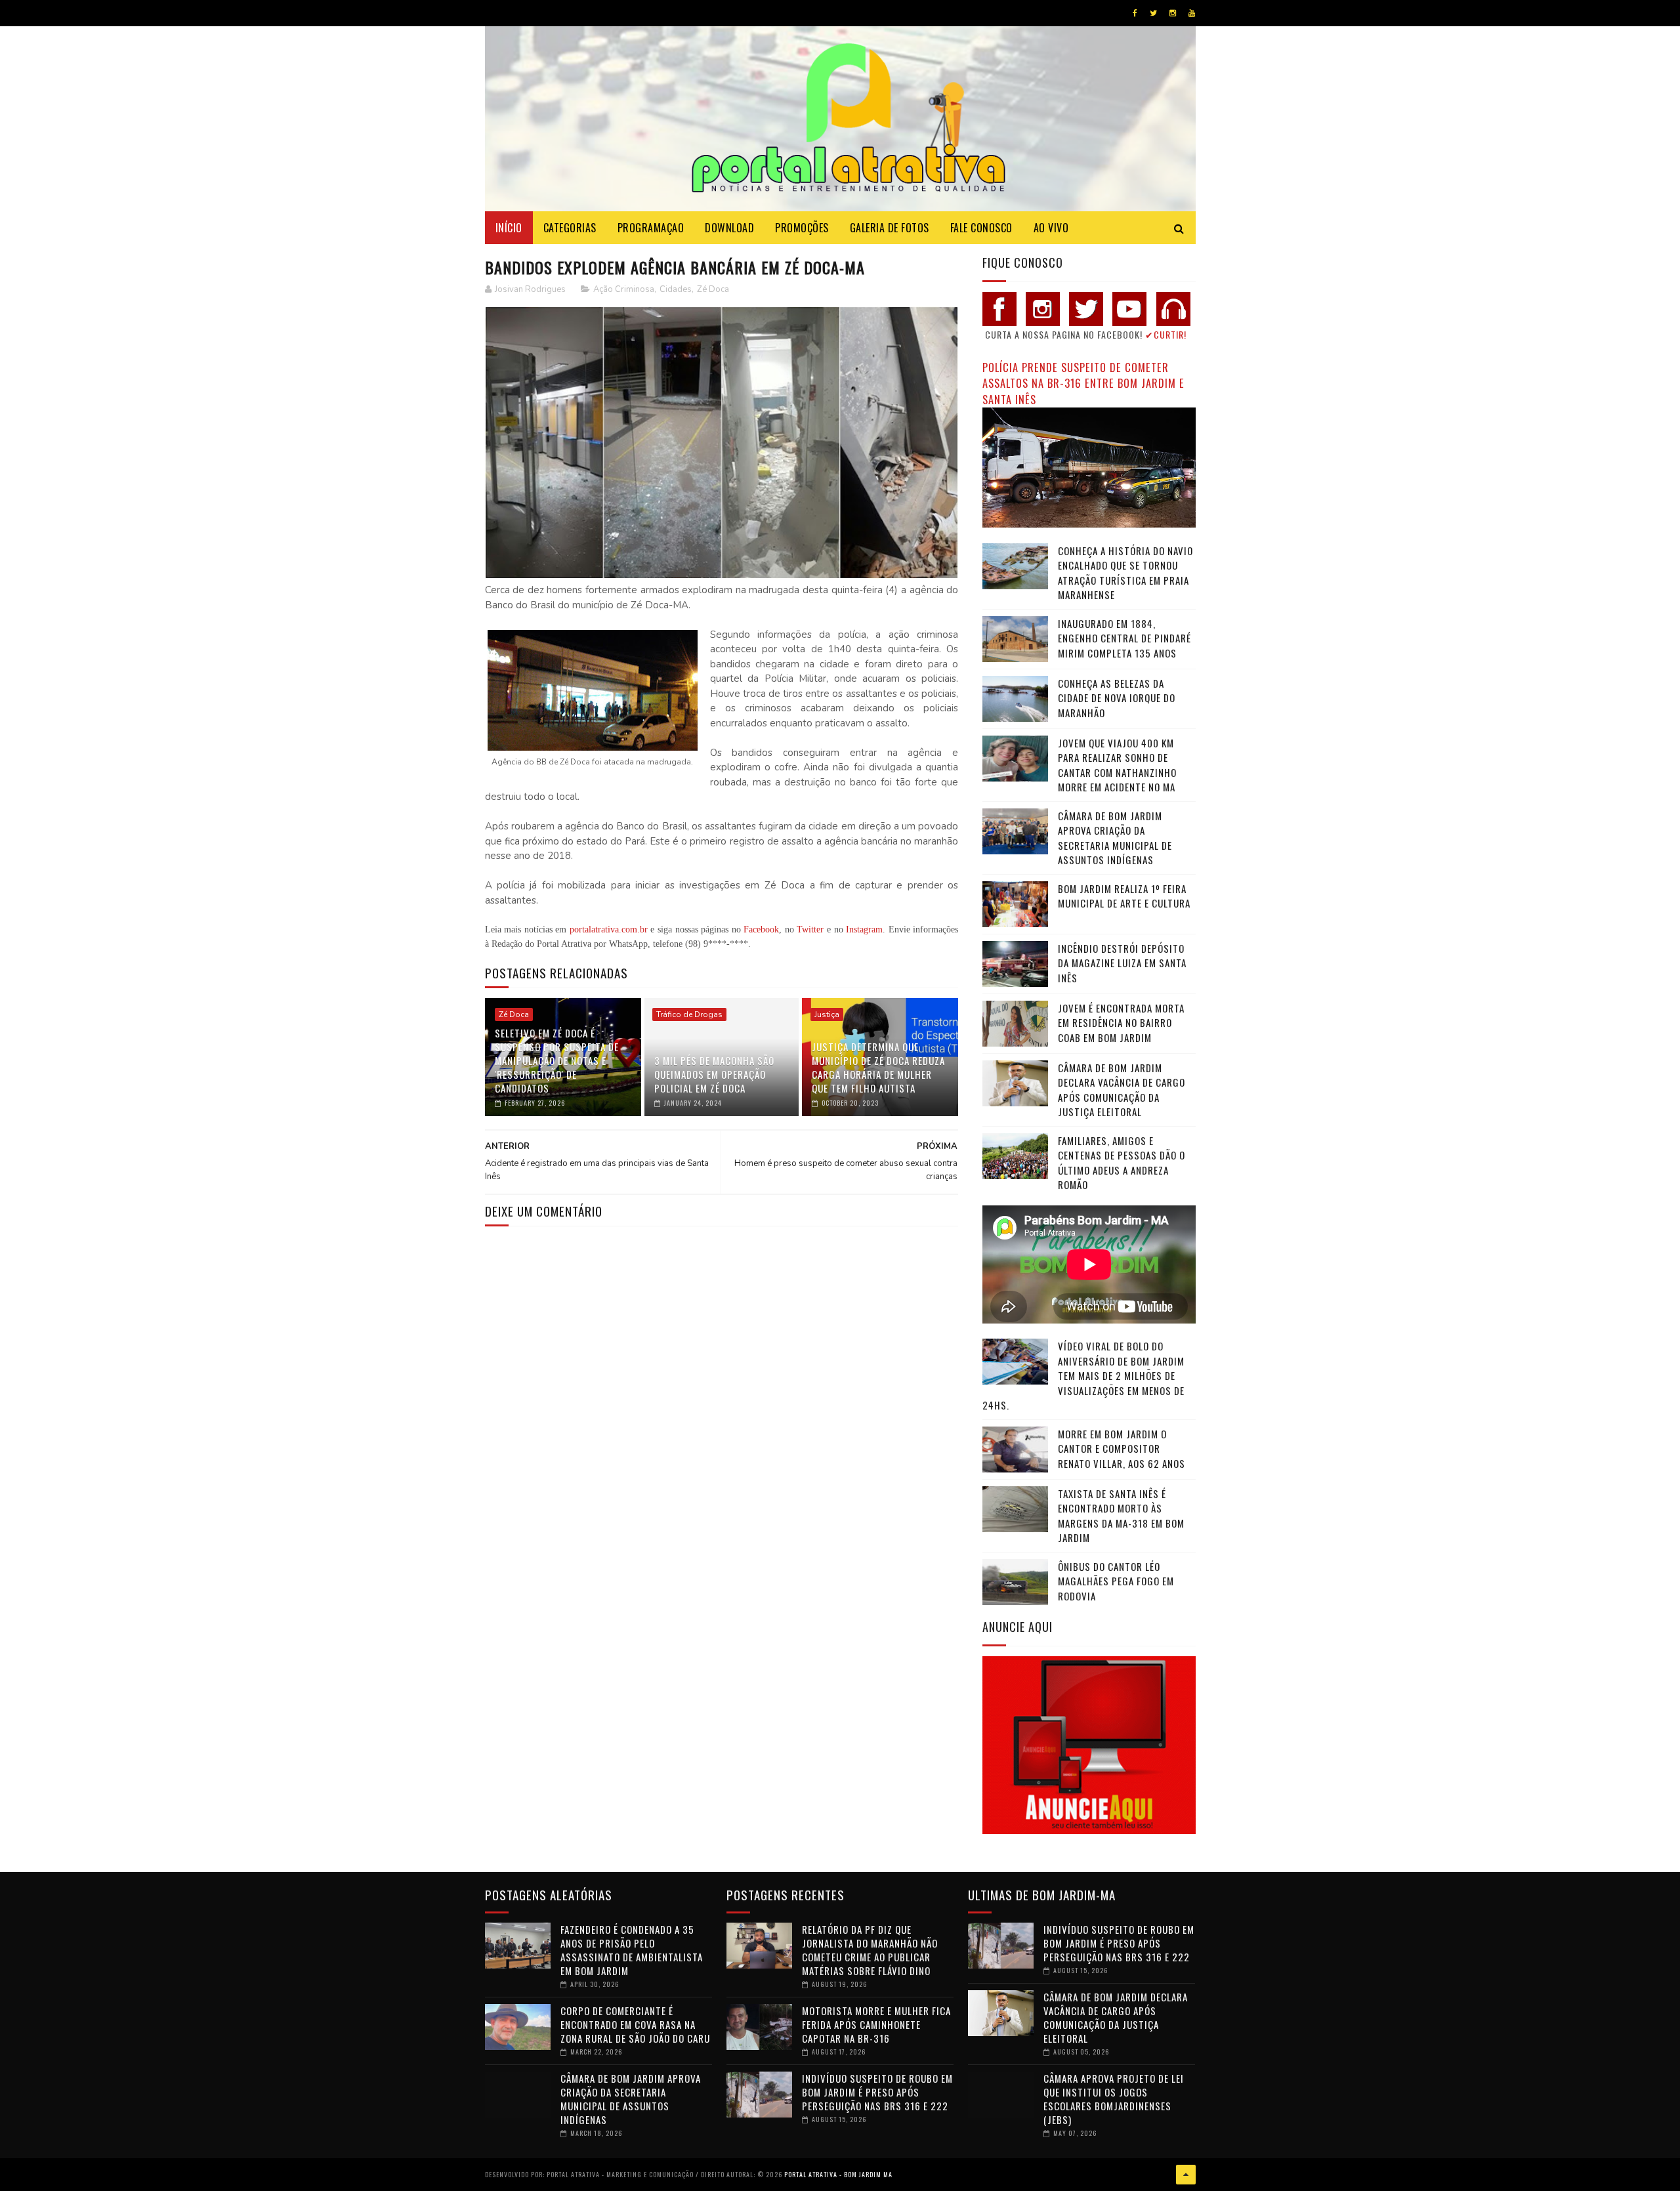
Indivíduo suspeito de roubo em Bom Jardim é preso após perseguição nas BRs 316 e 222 (877, 2092)
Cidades (676, 289)
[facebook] (1135, 13)
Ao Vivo (1051, 228)
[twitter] (1153, 13)
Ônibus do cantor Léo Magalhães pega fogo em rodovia (1116, 1581)
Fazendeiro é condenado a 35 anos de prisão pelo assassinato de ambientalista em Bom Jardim (632, 1950)
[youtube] (1192, 13)
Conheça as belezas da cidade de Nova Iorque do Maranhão (1117, 698)
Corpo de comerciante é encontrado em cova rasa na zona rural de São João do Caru (635, 2024)
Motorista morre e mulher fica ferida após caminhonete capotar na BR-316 (876, 2024)
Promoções (802, 228)
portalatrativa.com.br (609, 929)
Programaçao (651, 228)
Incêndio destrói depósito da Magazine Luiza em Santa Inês (1122, 963)
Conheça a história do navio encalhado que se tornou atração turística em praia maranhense (1125, 573)
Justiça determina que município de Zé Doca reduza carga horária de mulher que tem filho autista (878, 1067)
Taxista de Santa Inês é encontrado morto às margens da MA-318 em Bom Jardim (1121, 1516)
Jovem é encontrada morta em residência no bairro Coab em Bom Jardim (1121, 1023)
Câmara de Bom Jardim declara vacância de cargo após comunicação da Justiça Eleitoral (1122, 1090)
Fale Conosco (981, 228)
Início (509, 228)
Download (729, 228)
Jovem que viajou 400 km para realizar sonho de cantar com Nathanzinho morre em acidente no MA (1117, 765)
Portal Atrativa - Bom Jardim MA (838, 2174)
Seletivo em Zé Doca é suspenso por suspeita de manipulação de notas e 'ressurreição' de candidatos (557, 1060)
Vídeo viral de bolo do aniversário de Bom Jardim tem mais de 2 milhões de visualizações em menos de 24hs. (1083, 1375)
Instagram (864, 929)
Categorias (570, 228)
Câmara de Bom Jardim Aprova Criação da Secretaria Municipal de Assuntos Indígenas (1115, 838)
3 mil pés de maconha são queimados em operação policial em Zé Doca (714, 1074)
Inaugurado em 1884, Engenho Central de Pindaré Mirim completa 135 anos (1124, 638)
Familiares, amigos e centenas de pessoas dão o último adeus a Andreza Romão (1122, 1163)
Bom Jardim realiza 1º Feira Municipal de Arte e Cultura (1124, 896)
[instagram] (1173, 13)
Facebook (761, 929)
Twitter (810, 929)
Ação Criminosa (624, 289)
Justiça (827, 1014)
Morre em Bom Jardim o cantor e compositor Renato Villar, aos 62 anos (1122, 1449)
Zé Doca (713, 289)
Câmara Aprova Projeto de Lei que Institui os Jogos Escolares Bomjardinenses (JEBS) (1114, 2099)
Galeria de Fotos (890, 228)
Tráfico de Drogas (689, 1014)
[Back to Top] (1186, 2175)
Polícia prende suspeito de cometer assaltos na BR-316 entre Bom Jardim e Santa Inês (1083, 383)
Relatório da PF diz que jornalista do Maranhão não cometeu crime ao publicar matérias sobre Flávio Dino (870, 1950)
